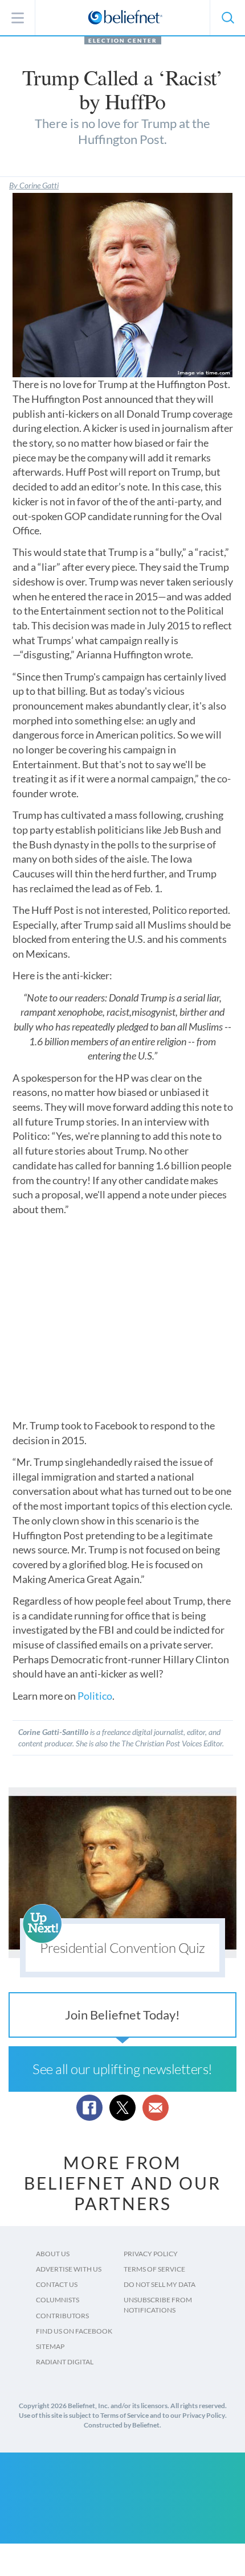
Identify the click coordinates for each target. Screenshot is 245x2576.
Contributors (62, 2316)
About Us (53, 2254)
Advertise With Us (69, 2269)
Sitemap (50, 2346)
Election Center (123, 40)
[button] (227, 18)
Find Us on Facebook (74, 2331)
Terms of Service (154, 2269)
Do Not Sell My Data (160, 2284)
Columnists (58, 2300)
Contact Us (57, 2284)
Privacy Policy (151, 2254)
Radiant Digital (65, 2362)
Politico (95, 1696)
